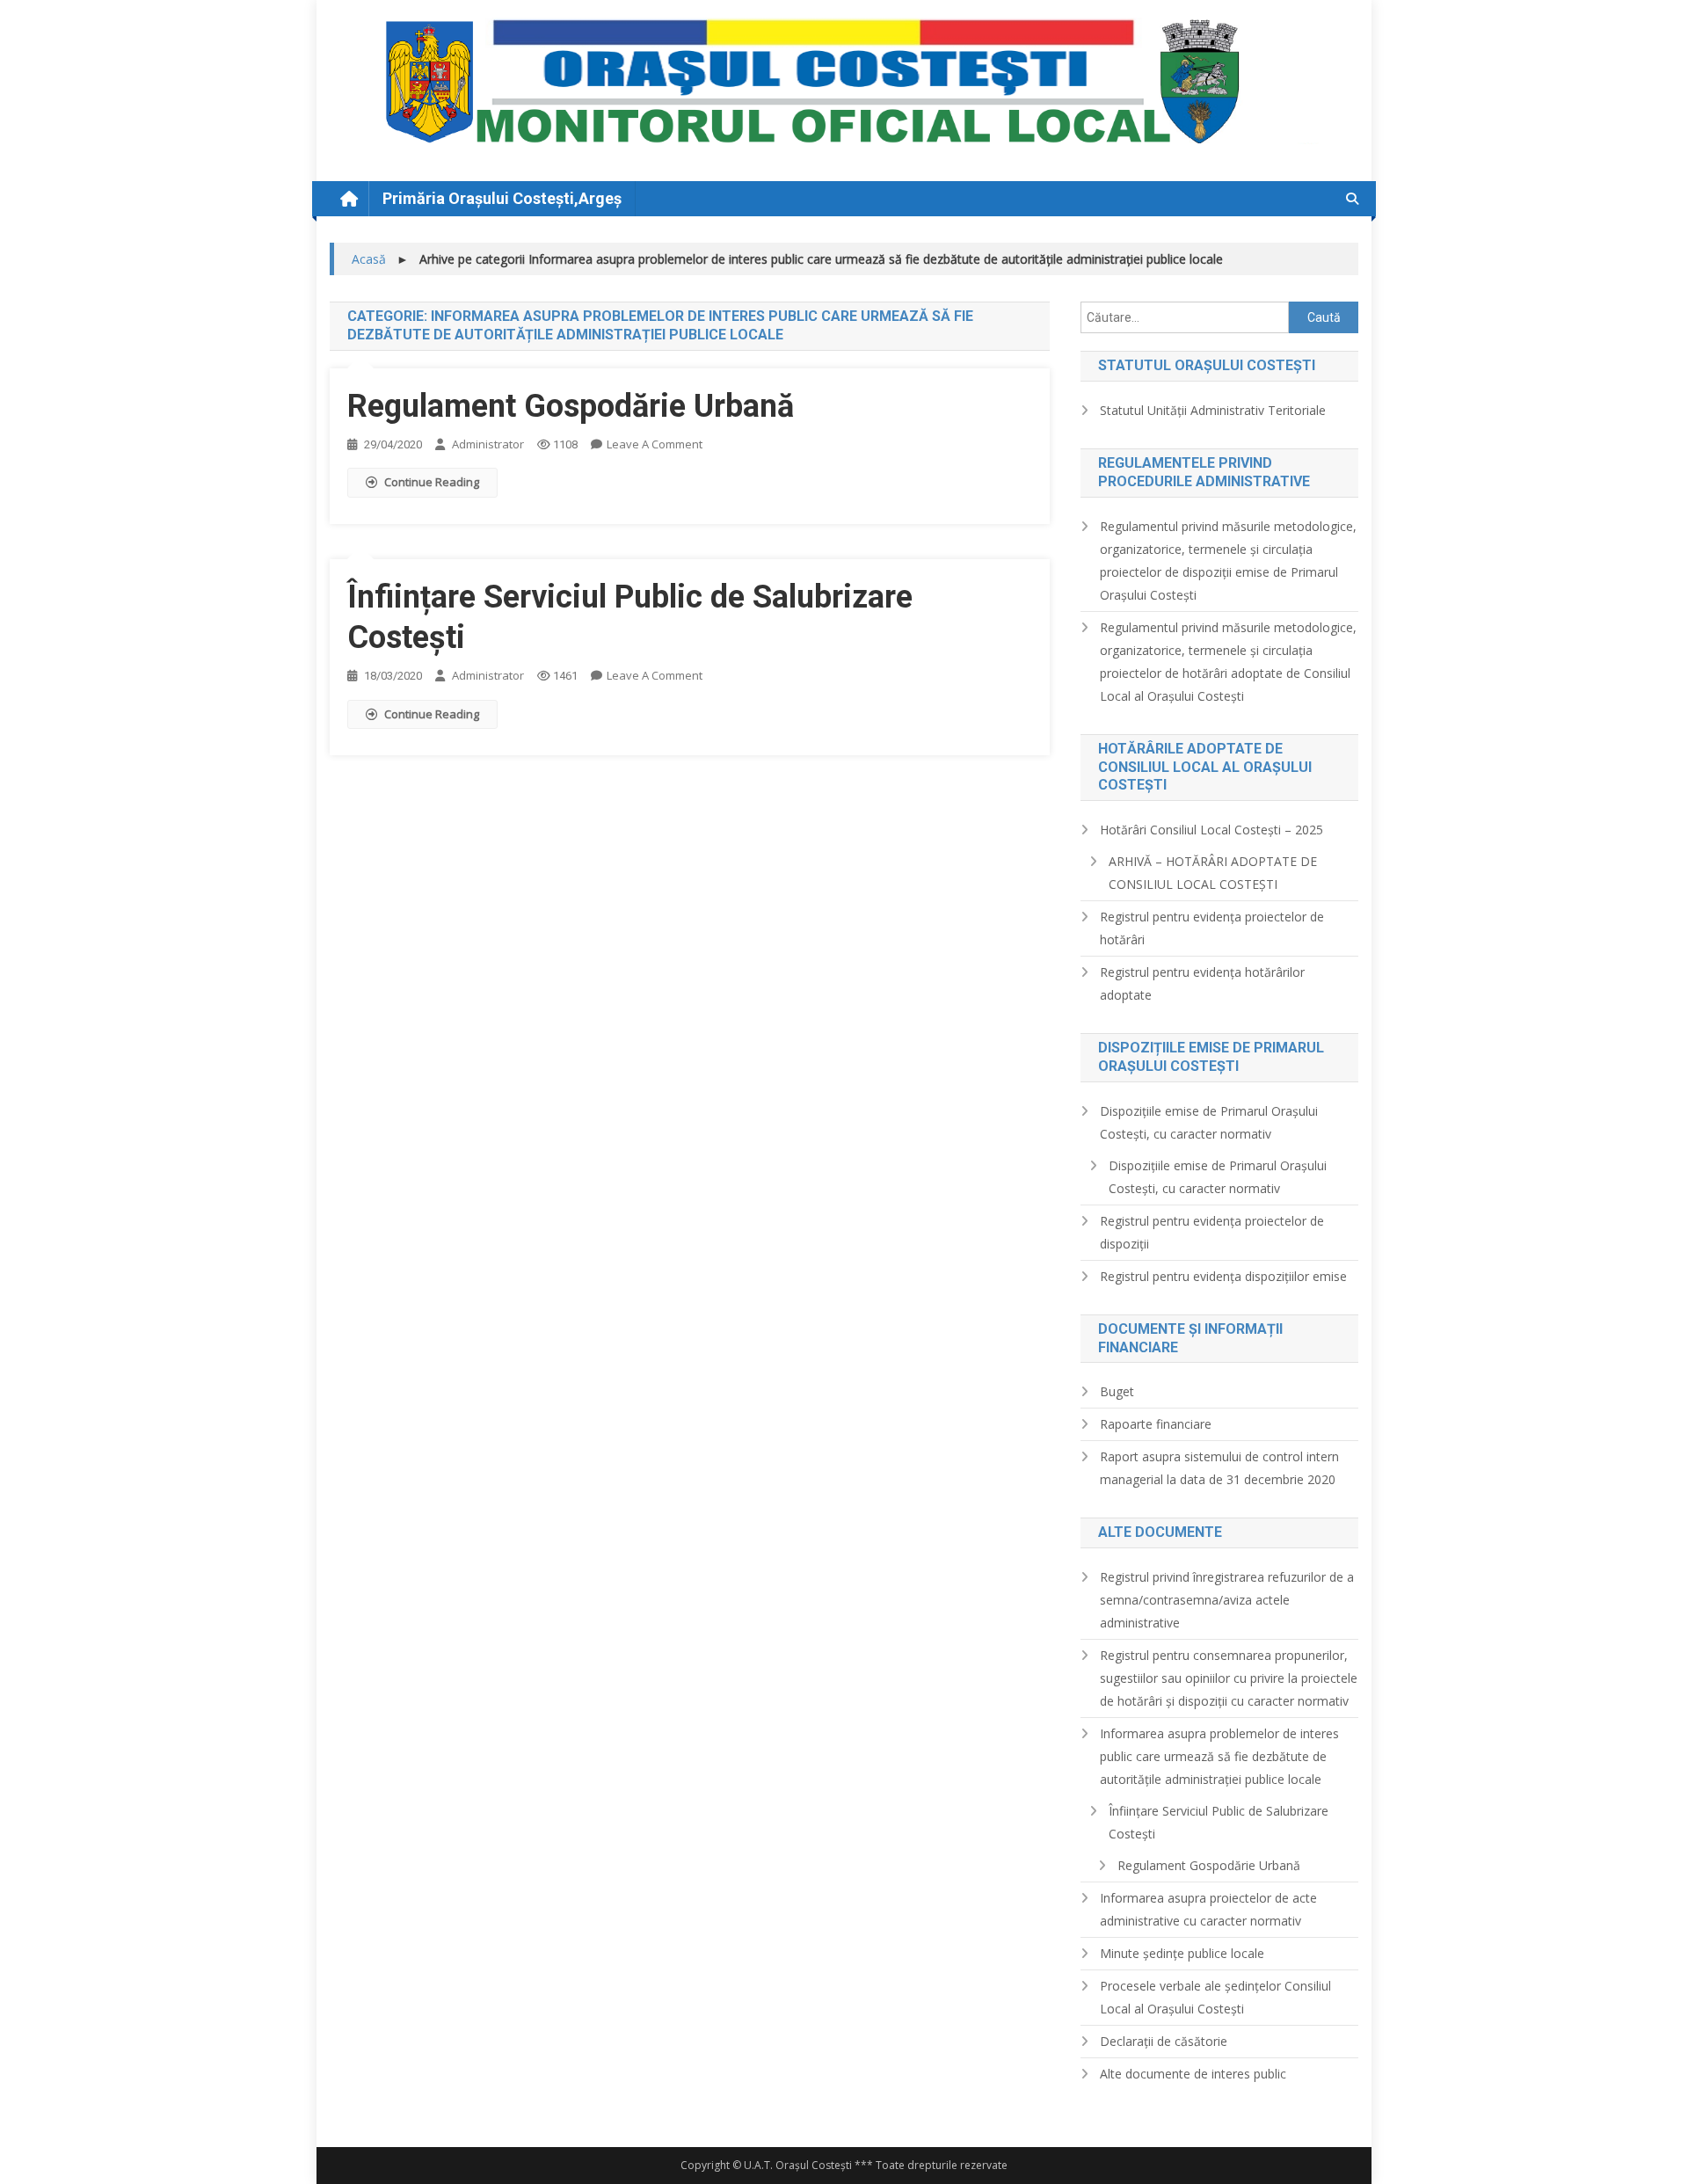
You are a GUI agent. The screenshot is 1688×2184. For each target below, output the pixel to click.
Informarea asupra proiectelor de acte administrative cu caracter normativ (1208, 1909)
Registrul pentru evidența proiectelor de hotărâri (1212, 928)
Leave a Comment (655, 444)
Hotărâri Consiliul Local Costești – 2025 (1211, 830)
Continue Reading (432, 482)
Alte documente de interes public (1193, 2074)
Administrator (488, 444)
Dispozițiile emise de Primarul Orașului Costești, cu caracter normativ (1209, 1122)
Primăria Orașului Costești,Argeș (502, 198)
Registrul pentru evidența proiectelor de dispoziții (1212, 1232)
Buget (1117, 1391)
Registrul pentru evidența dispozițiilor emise (1223, 1276)
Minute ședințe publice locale (1182, 1953)
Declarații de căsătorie (1164, 2041)
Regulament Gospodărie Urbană (571, 406)
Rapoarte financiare (1156, 1424)
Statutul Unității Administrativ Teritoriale (1213, 410)
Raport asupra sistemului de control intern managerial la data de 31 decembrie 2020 (1219, 1468)
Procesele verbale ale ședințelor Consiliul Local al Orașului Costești (1215, 1997)
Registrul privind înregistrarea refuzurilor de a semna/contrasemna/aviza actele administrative (1227, 1600)
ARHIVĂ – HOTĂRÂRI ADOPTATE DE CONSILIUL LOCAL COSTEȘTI (1213, 873)
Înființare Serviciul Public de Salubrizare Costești (1219, 1822)
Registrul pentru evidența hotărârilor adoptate (1202, 983)
